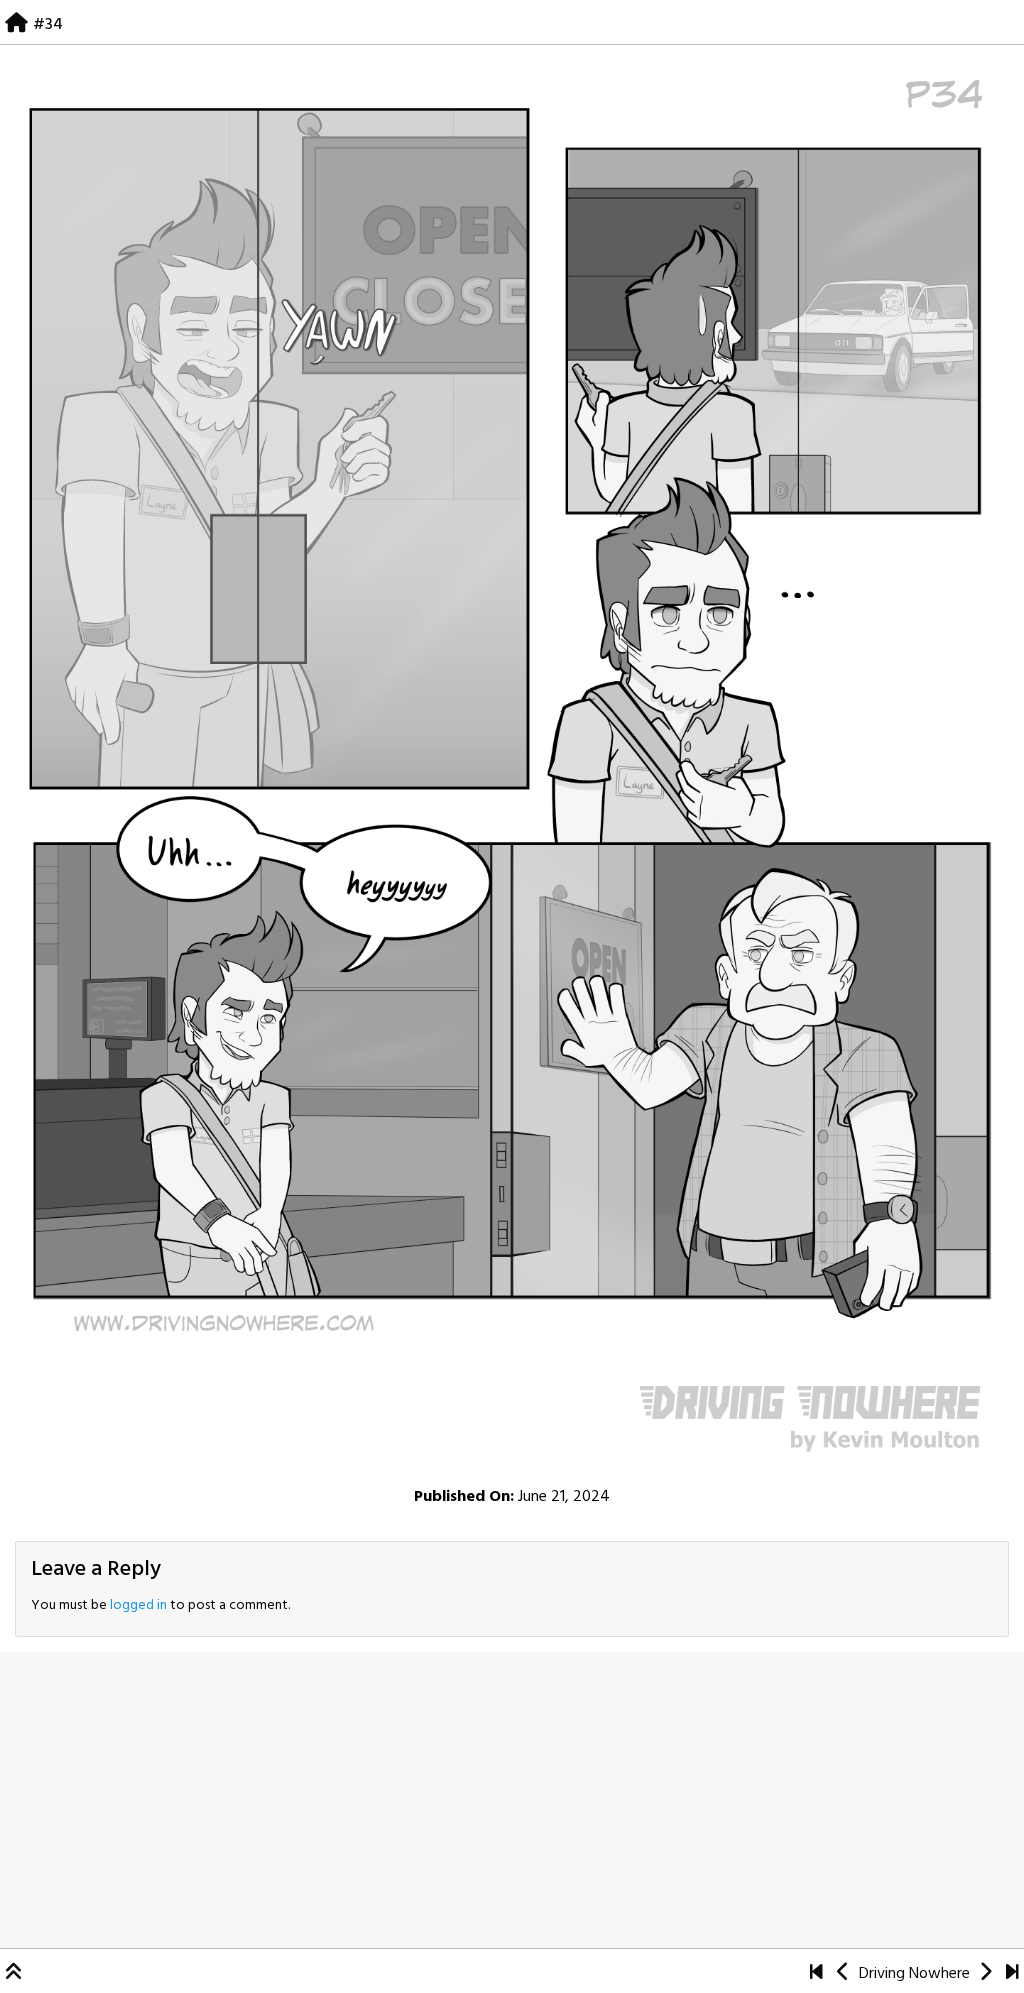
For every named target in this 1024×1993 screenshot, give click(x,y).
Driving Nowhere (914, 1974)
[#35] (512, 763)
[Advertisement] (512, 1800)
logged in (138, 1605)
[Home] (16, 25)
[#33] (843, 1974)
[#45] (1012, 1974)
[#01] (816, 1974)
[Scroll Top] (14, 1974)
